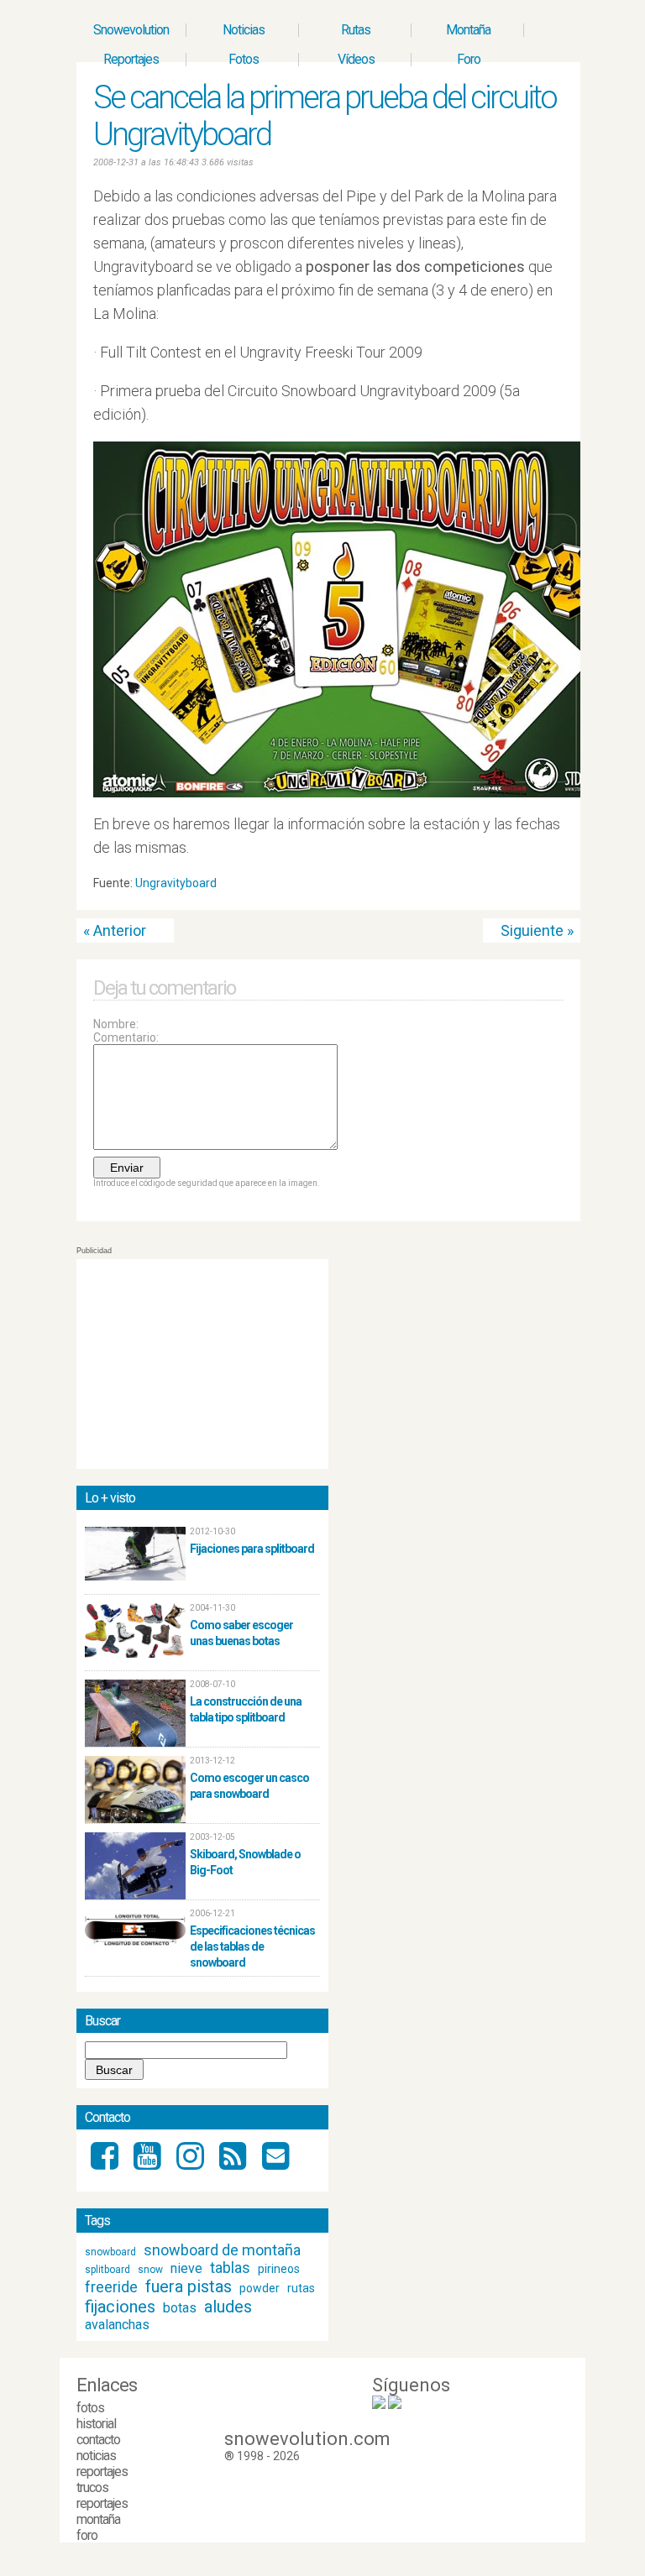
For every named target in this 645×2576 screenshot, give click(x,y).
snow (150, 2270)
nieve (186, 2268)
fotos (90, 2408)
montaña (98, 2519)
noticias (96, 2456)
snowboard (110, 2252)
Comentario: (126, 1037)
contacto (98, 2440)
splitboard (107, 2270)
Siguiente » (537, 930)
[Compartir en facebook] (557, 887)
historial (96, 2424)
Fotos (244, 59)
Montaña (468, 30)
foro (87, 2535)
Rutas (356, 30)
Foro (469, 59)
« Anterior (115, 930)
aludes (228, 2307)
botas (180, 2308)
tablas (230, 2268)
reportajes (102, 2471)
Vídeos (356, 59)
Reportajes (131, 59)
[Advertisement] (202, 1364)
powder (260, 2288)
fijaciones (120, 2307)
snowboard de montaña (222, 2250)
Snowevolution (131, 30)
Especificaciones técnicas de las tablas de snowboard (252, 1946)
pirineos (279, 2269)
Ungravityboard (176, 883)
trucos (92, 2487)
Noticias (244, 30)
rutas (301, 2288)
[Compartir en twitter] (541, 887)
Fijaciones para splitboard (252, 1549)
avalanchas (117, 2325)
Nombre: (116, 1024)
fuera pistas (189, 2286)
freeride (111, 2287)
